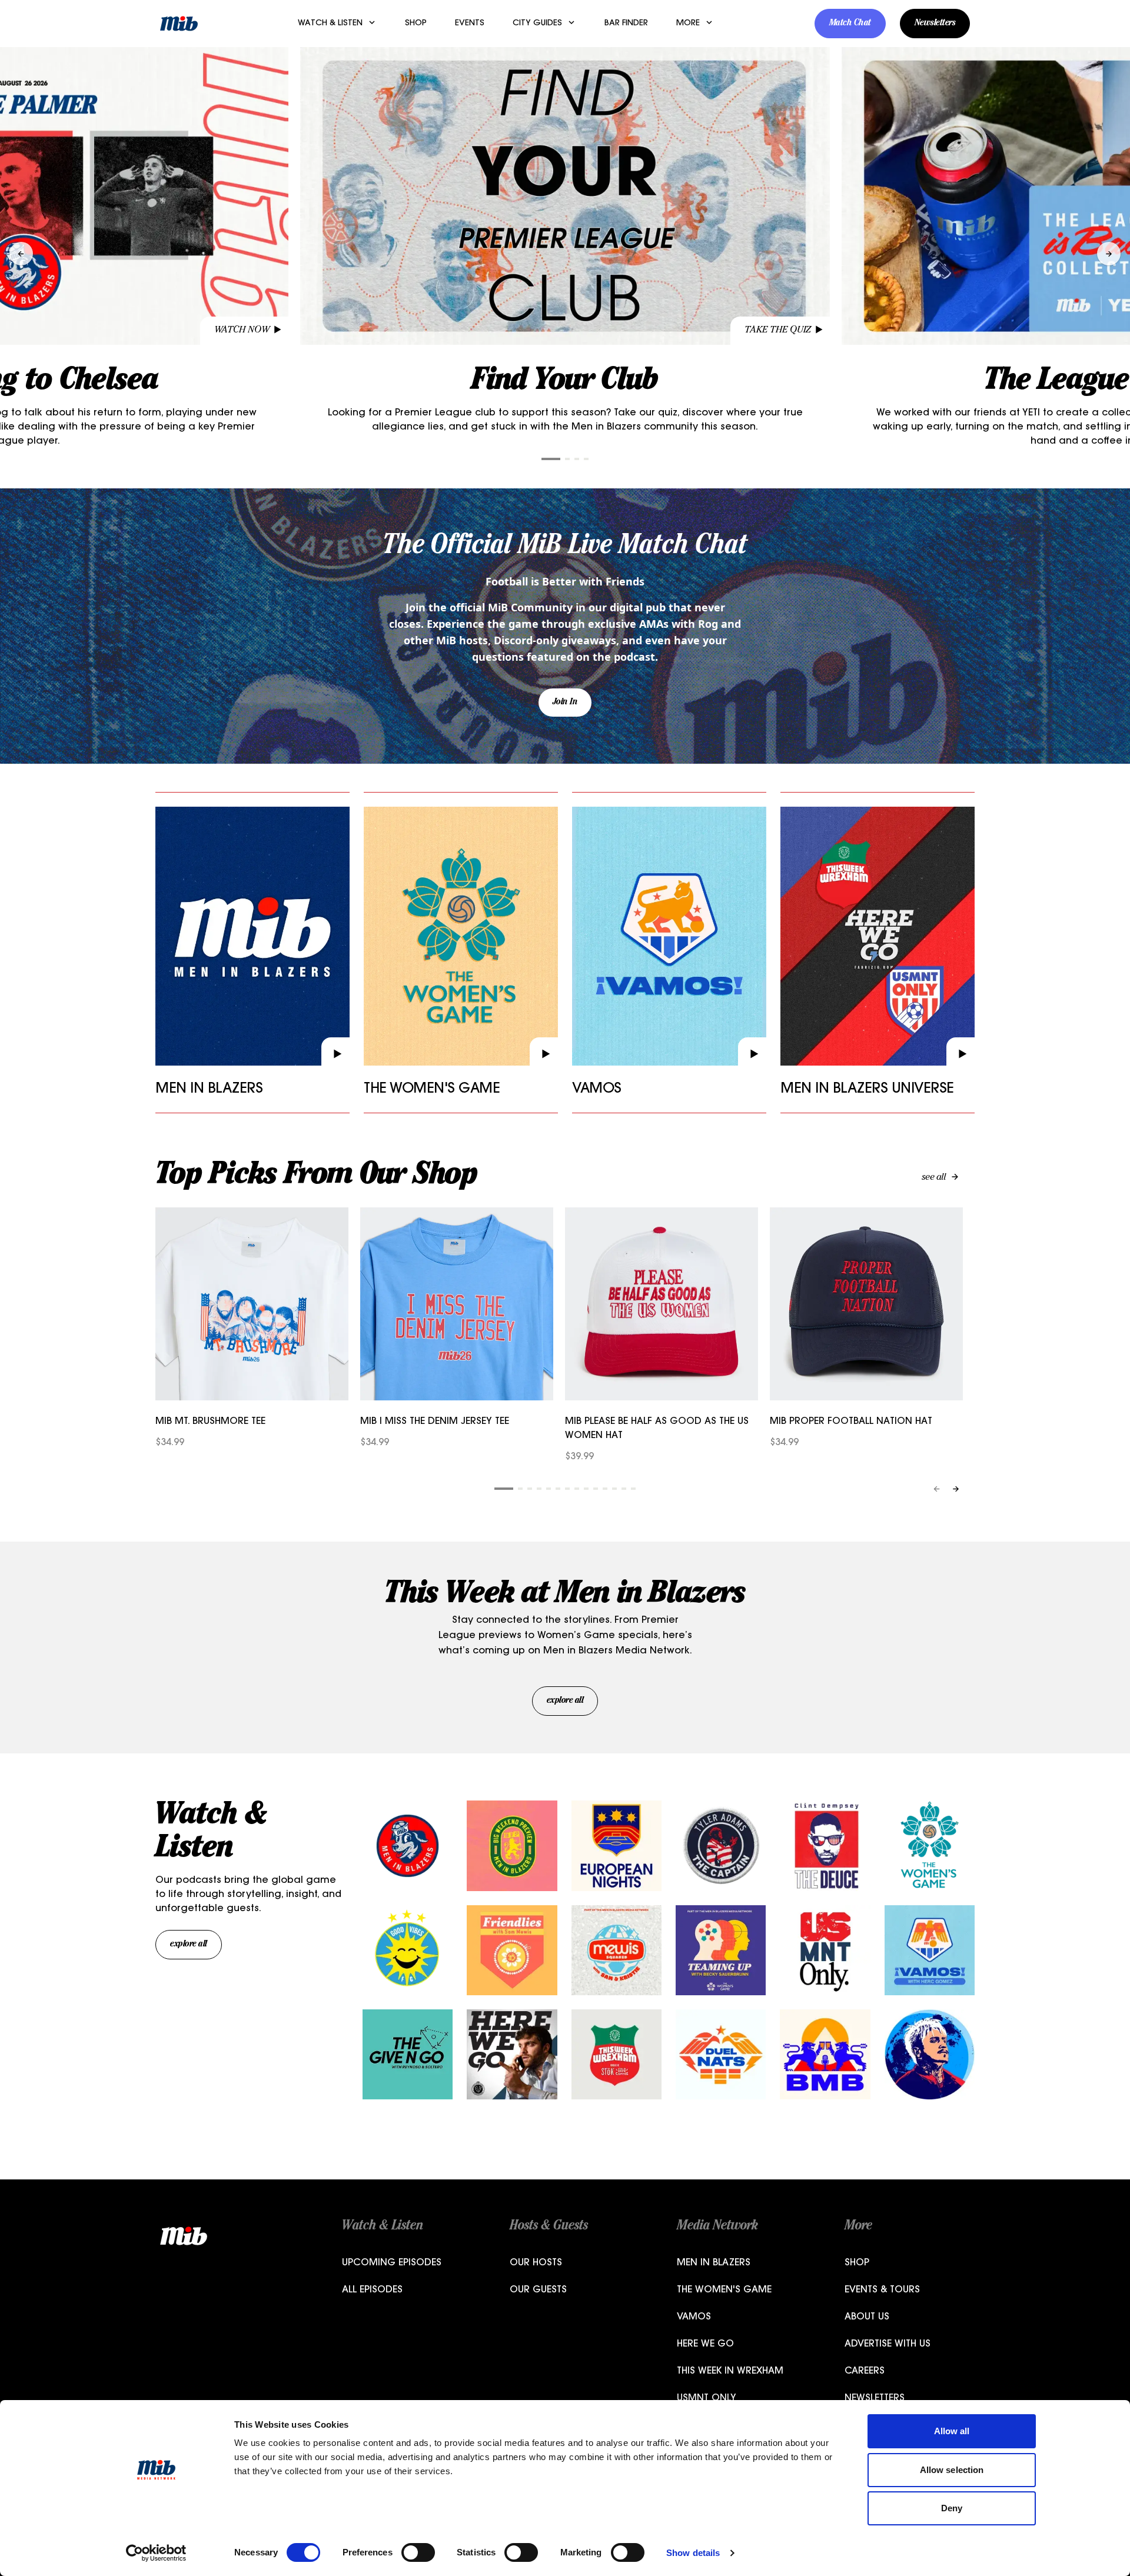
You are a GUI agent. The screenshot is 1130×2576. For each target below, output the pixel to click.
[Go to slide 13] (624, 1489)
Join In (565, 703)
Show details (693, 2553)
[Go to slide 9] (586, 1489)
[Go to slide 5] (549, 1489)
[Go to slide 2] (567, 459)
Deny (952, 2508)
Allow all (952, 2431)
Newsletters (935, 24)
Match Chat (850, 24)
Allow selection (952, 2470)
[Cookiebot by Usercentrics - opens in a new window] (156, 2553)
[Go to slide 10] (596, 1489)
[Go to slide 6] (558, 1489)
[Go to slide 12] (614, 1489)
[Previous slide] (21, 254)
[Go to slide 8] (577, 1489)
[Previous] (937, 1489)
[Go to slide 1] (551, 459)
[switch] (418, 2552)
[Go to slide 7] (567, 1489)
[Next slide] (1109, 254)
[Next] (956, 1489)
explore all (565, 1701)
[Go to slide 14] (633, 1489)
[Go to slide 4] (586, 459)
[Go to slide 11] (605, 1489)
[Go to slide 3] (577, 459)
